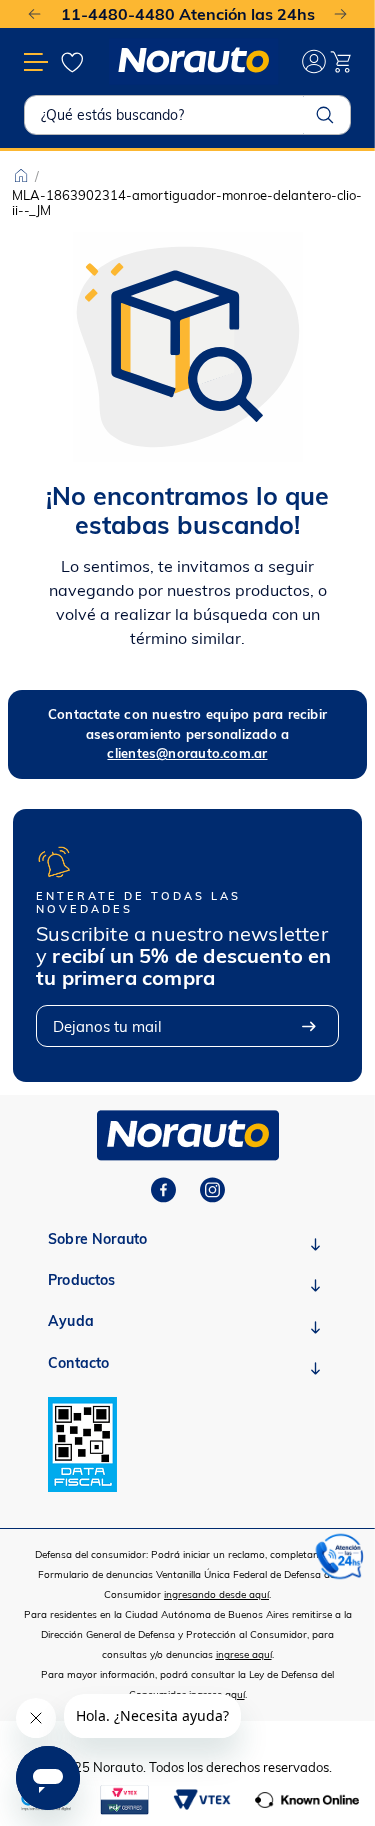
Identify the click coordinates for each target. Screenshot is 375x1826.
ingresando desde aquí (216, 1594)
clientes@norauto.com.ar (187, 753)
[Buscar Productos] (325, 115)
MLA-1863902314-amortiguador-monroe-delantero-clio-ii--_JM (187, 202)
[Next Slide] (340, 14)
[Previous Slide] (34, 14)
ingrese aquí (244, 1654)
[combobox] (187, 115)
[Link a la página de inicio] (21, 176)
